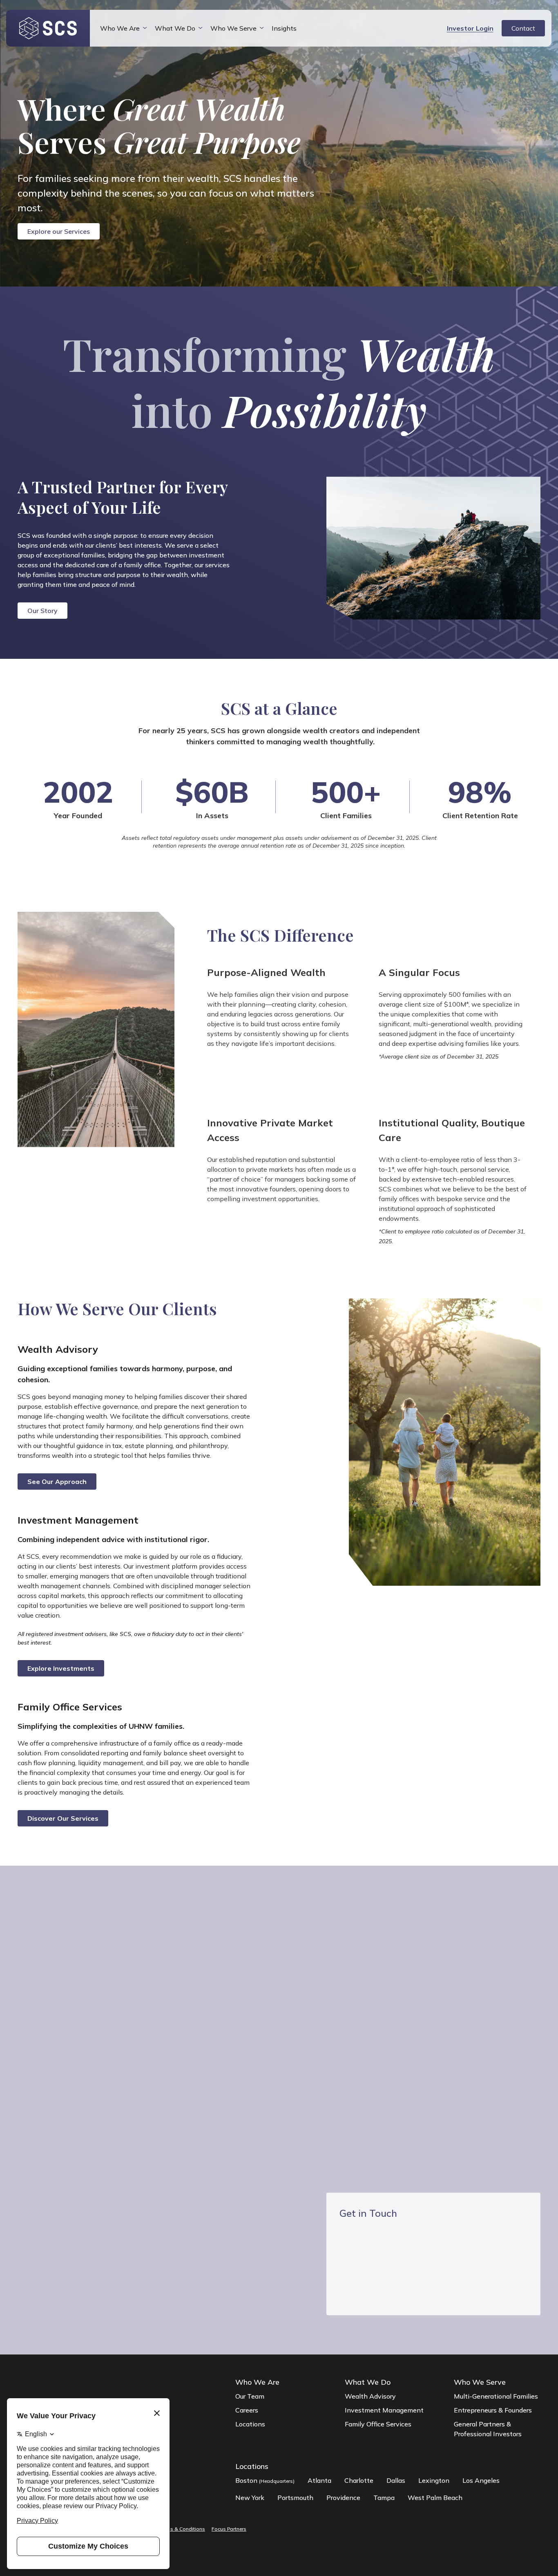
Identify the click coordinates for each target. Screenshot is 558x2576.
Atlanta (319, 2480)
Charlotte (359, 2480)
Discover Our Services (63, 1818)
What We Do (175, 28)
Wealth (60, 1983)
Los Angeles (481, 2480)
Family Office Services (378, 2424)
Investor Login (470, 28)
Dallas (396, 2480)
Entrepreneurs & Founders (493, 2410)
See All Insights (76, 2108)
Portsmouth (295, 2498)
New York (250, 2498)
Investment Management (384, 2410)
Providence (343, 2498)
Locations (250, 2424)
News (141, 1983)
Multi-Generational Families (496, 2396)
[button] (391, 2125)
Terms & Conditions (182, 2529)
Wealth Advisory (370, 2396)
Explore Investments (61, 1668)
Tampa (384, 2498)
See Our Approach (57, 1482)
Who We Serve (233, 28)
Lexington (434, 2480)
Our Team (250, 2396)
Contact (523, 28)
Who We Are (120, 28)
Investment (102, 1983)
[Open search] (434, 28)
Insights (284, 28)
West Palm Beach (435, 2498)
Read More (294, 2101)
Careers (247, 2410)
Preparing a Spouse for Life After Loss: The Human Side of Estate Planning (493, 2073)
